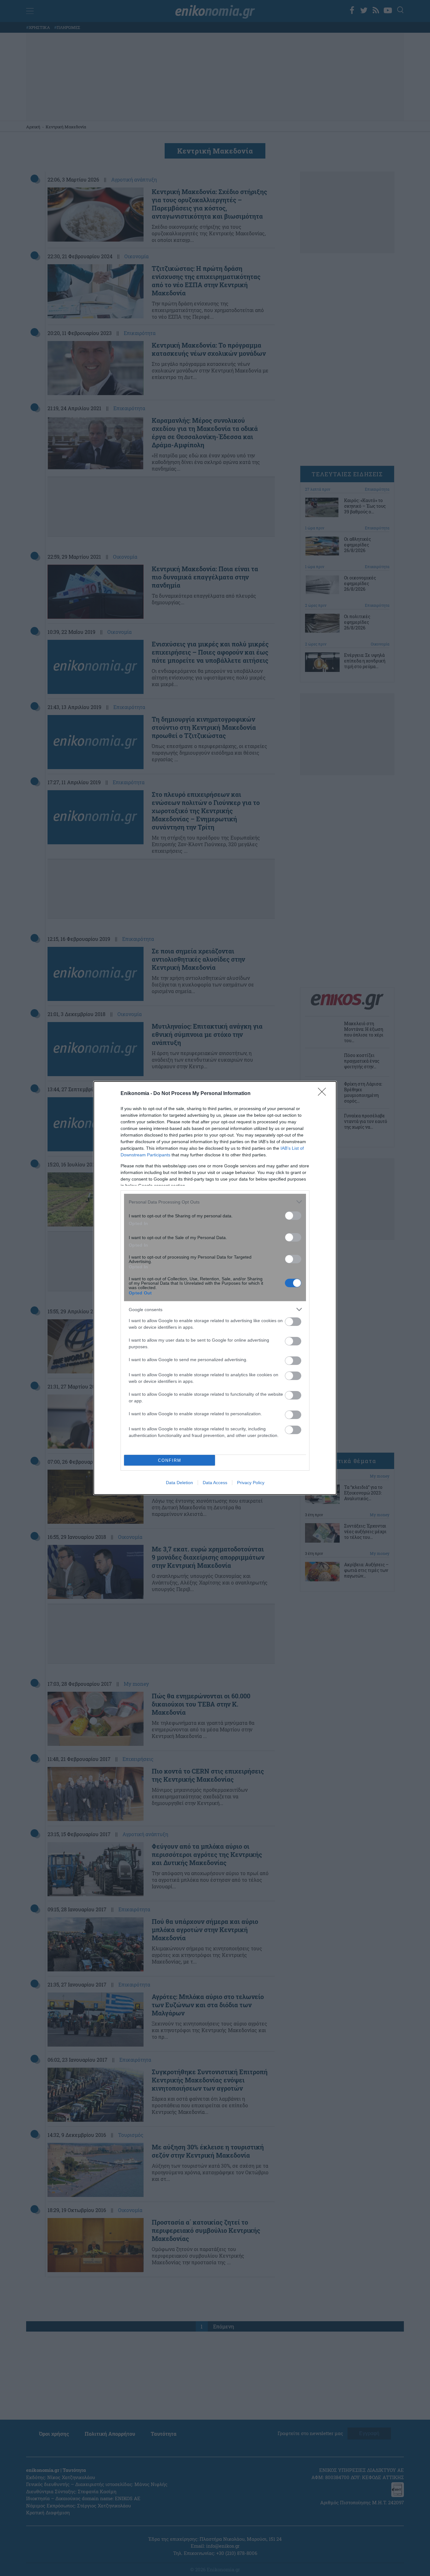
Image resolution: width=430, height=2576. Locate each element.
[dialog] (215, 1288)
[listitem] (215, 1202)
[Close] (324, 1094)
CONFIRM (170, 1460)
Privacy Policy (251, 1483)
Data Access (215, 1483)
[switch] (293, 1216)
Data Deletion (179, 1483)
